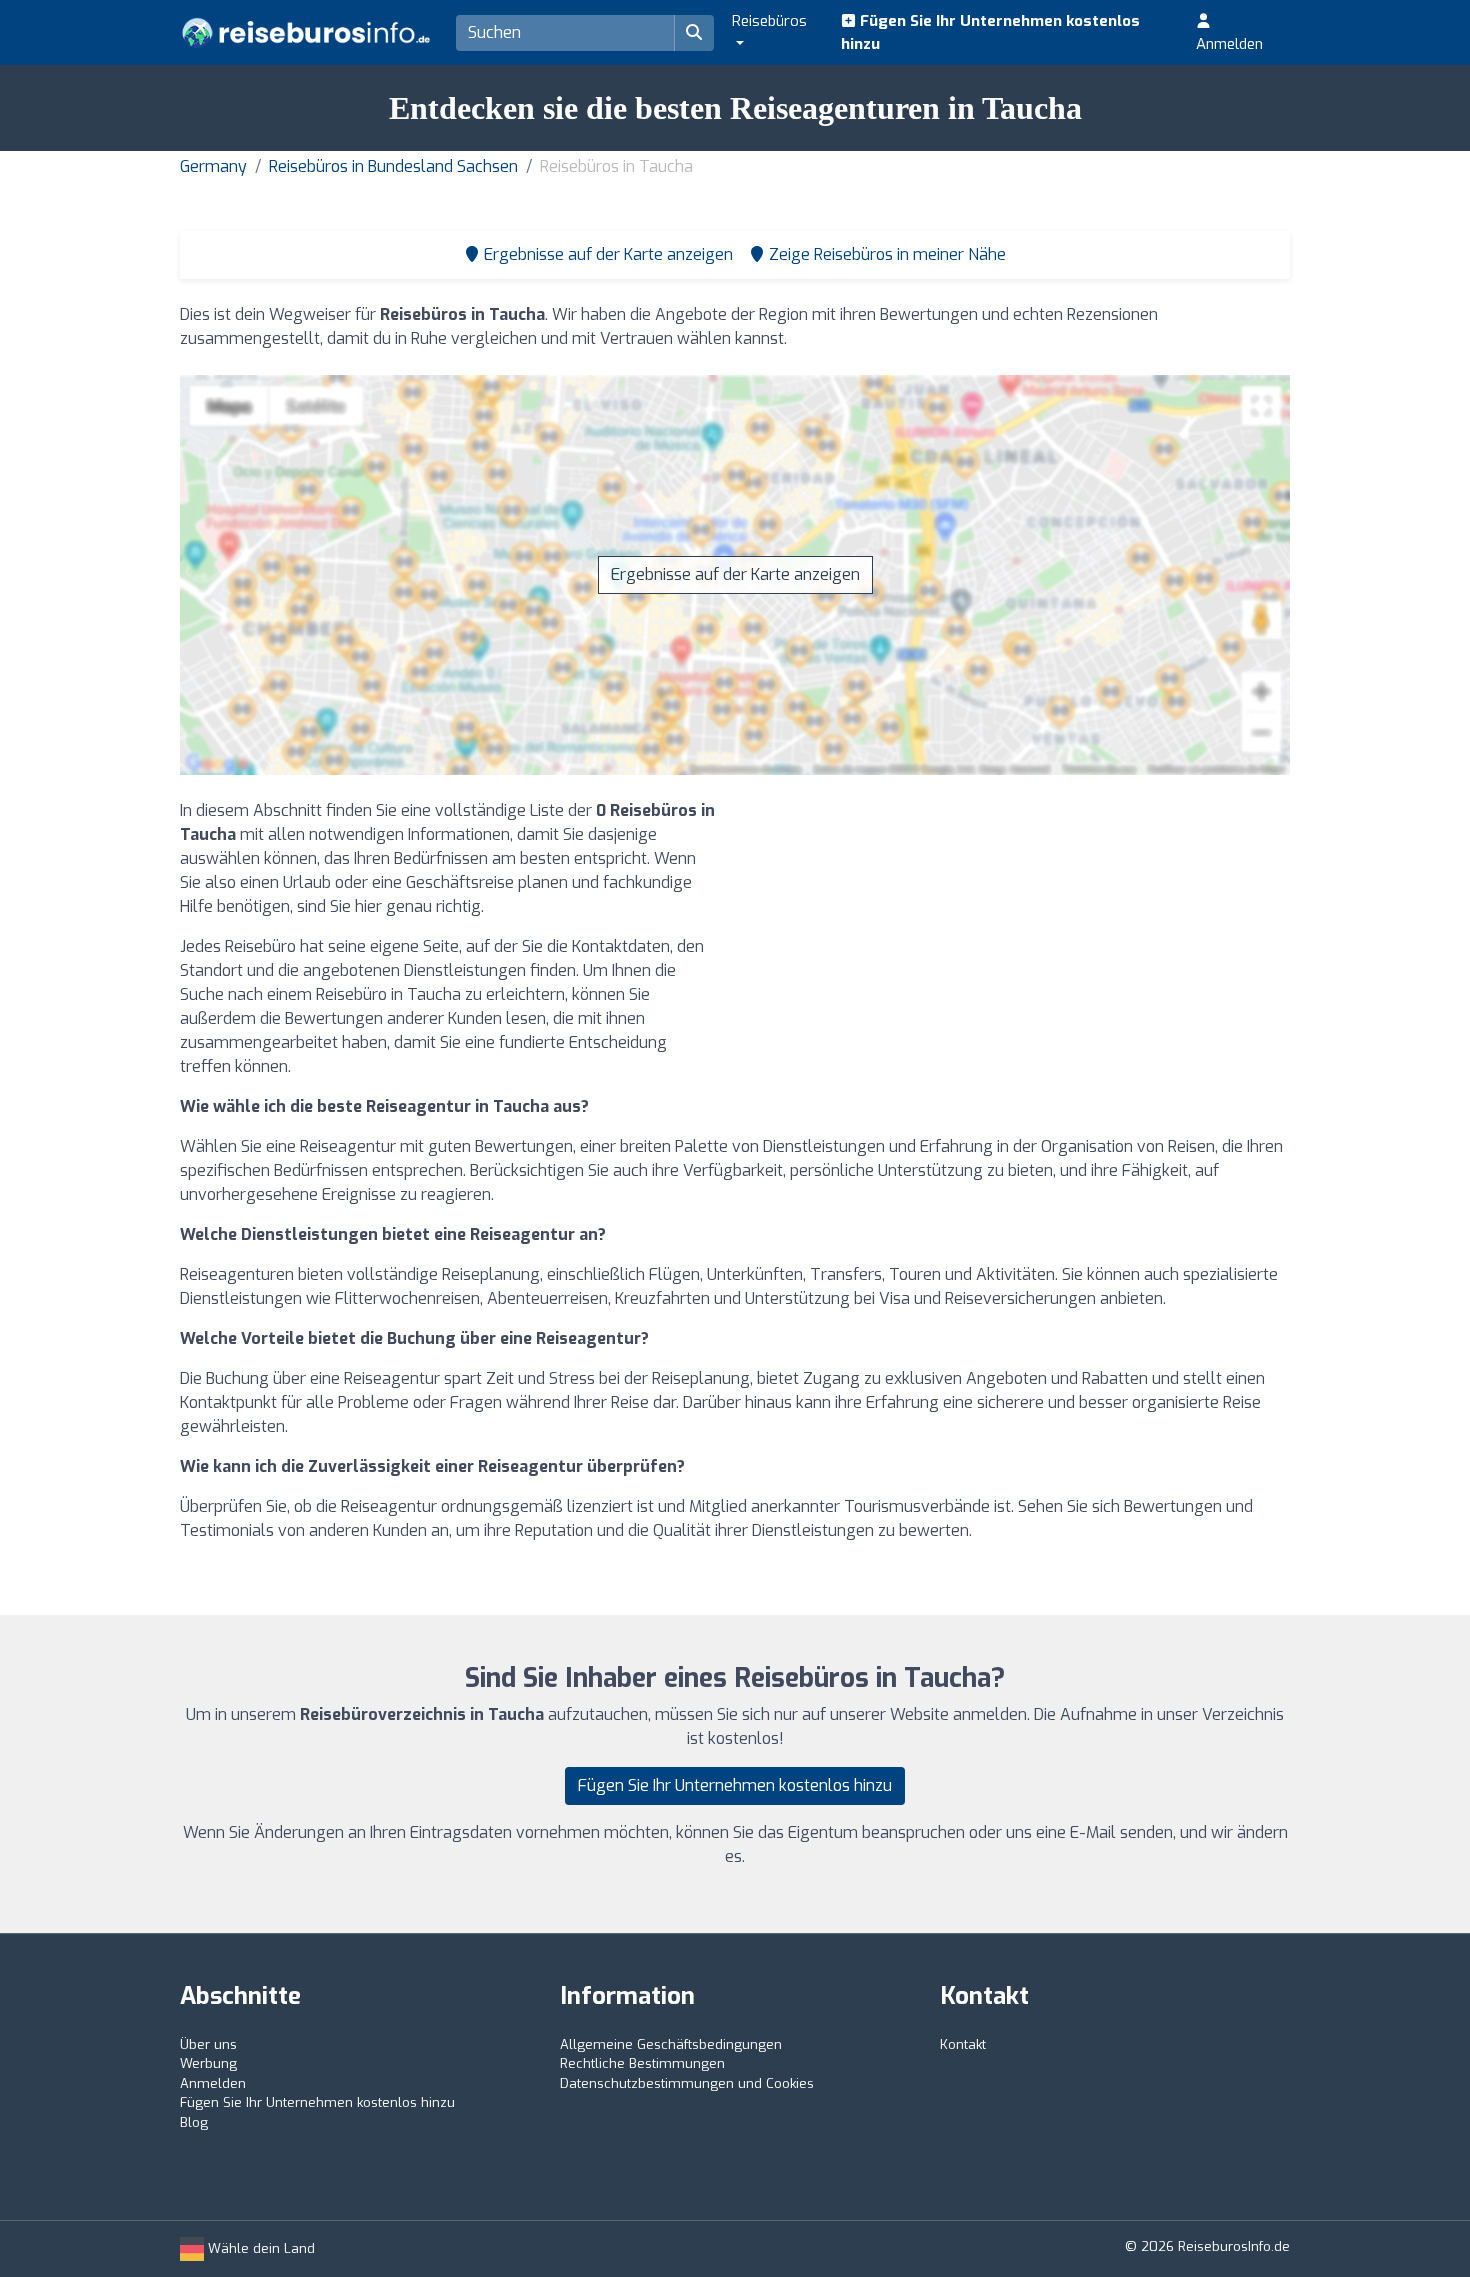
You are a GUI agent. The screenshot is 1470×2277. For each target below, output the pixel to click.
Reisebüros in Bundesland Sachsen (393, 166)
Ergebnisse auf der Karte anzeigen (735, 574)
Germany (213, 166)
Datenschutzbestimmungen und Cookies (687, 2083)
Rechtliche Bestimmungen (642, 2063)
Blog (194, 2122)
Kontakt (963, 2044)
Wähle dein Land (259, 2248)
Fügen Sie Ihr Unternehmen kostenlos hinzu (990, 32)
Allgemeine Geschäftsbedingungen (671, 2044)
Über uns (208, 2044)
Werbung (208, 2063)
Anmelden (1229, 44)
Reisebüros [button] (769, 21)
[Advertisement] (1020, 939)
